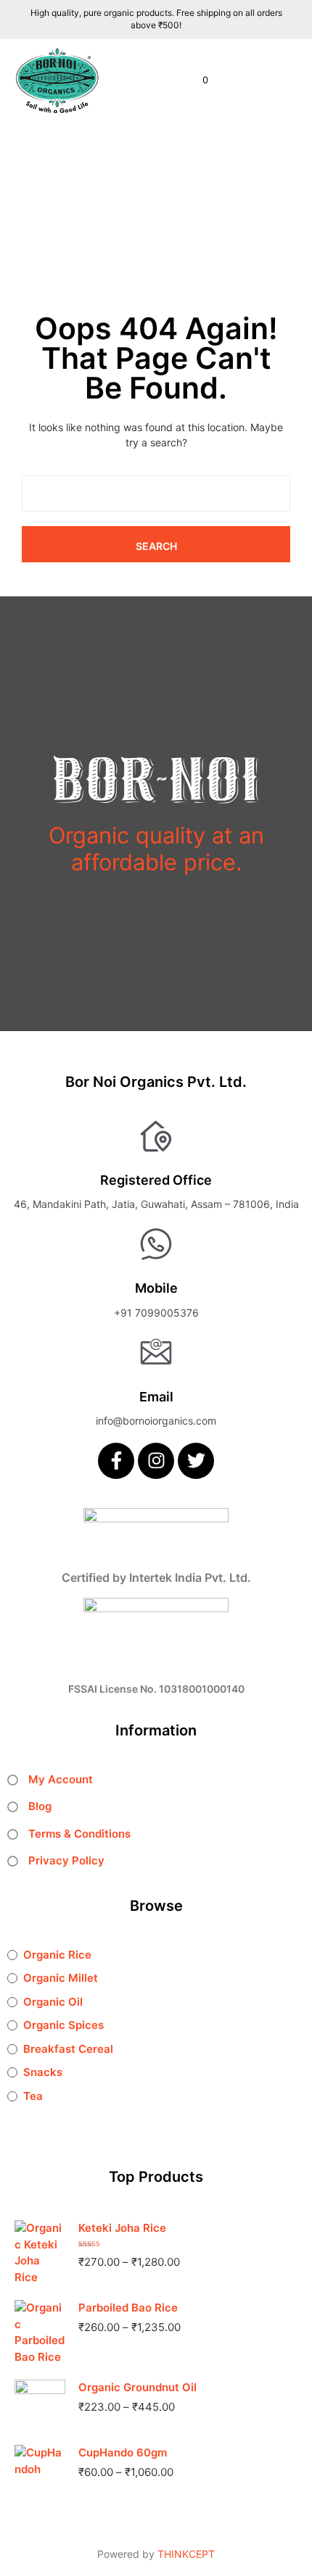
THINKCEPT (186, 2554)
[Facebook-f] (116, 1461)
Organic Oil (53, 2002)
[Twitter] (196, 1461)
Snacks (43, 2072)
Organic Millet (61, 1978)
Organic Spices (63, 2025)
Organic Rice (57, 1955)
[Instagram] (156, 1461)
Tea (33, 2096)
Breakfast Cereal (68, 2049)
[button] (196, 80)
